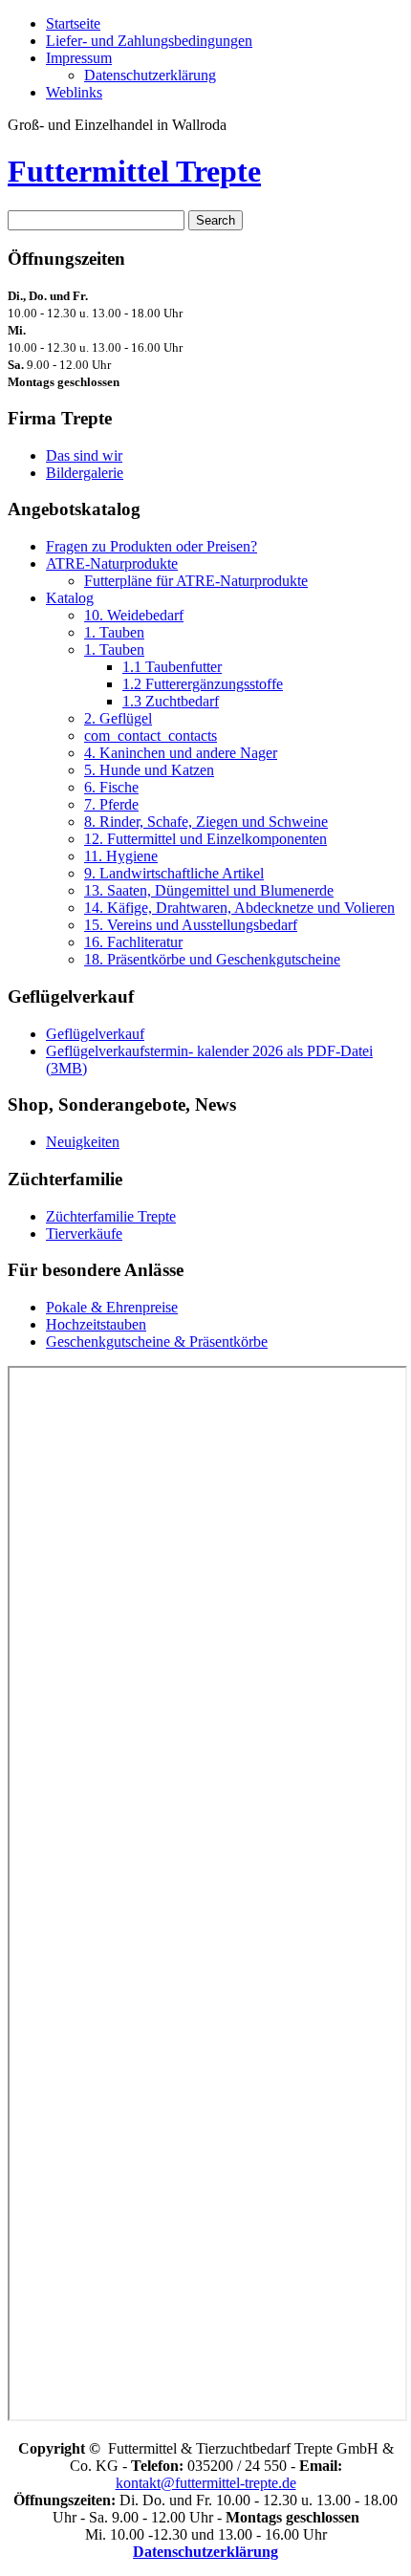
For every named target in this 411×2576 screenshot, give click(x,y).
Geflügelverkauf (95, 1034)
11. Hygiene (121, 856)
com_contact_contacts (151, 736)
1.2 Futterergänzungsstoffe (203, 684)
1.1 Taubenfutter (172, 667)
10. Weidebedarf (134, 615)
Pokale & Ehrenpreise (112, 1307)
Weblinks (74, 92)
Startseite (73, 23)
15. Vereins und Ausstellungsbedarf (191, 925)
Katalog (70, 598)
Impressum (79, 58)
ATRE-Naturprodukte (112, 563)
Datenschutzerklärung (150, 75)
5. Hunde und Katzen (149, 770)
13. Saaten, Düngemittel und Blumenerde (209, 890)
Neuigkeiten (83, 1142)
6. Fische (111, 787)
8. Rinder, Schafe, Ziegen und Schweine (206, 822)
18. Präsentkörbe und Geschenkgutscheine (212, 959)
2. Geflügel (118, 718)
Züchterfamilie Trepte (111, 1216)
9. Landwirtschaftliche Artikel (174, 873)
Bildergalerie (85, 473)
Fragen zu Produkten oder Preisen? (151, 546)
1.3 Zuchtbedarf (171, 701)
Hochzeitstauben (96, 1324)
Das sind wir (84, 455)
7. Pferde (111, 804)
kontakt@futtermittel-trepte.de (206, 2483)
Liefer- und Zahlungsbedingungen (149, 41)
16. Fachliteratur (133, 942)
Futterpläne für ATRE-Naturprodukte (196, 581)
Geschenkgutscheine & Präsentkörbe (157, 1342)
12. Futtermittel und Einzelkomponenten (205, 839)
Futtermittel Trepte (134, 171)
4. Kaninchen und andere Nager (181, 753)
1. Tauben (114, 632)
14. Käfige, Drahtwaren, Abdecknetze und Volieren (239, 908)
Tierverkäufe (84, 1234)
